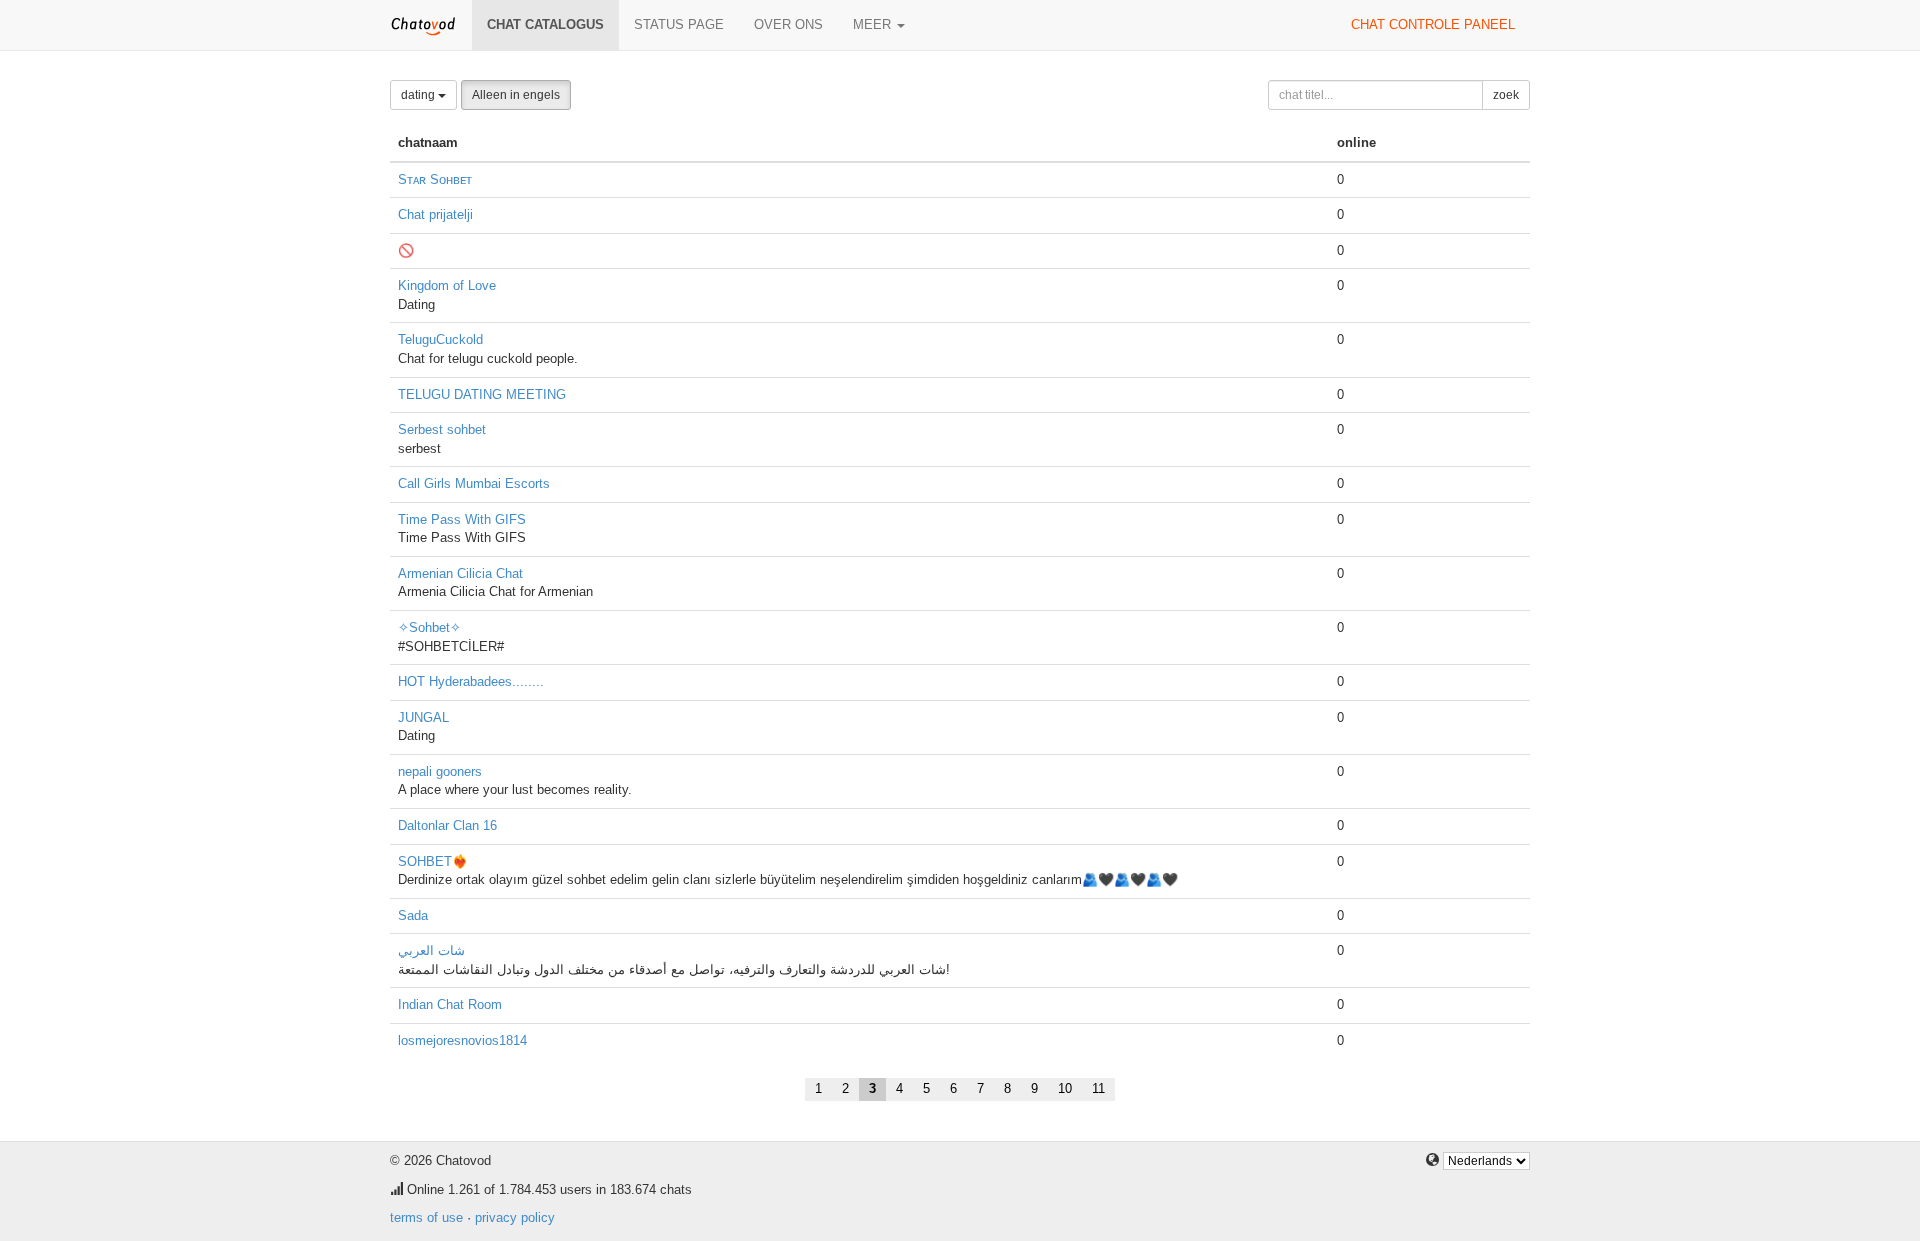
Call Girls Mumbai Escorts (474, 483)
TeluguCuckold (440, 339)
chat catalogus (545, 24)
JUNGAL (423, 717)
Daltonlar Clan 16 (447, 825)
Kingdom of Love (447, 285)
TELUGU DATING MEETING (482, 394)
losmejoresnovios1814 (462, 1040)
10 (1065, 1088)
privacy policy (515, 1217)
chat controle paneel (1433, 24)
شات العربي (431, 950)
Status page (679, 24)
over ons (788, 24)
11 (1098, 1088)
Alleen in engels (516, 95)
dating (419, 95)
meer (874, 24)
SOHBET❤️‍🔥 (433, 861)
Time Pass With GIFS (462, 519)
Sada (413, 915)
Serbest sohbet (442, 429)
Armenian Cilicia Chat (460, 573)
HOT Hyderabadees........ (471, 681)
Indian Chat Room (450, 1004)
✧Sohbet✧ (429, 627)
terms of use (426, 1217)
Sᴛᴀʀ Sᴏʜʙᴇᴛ (435, 179)
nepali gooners (440, 771)
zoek (1506, 95)
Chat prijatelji (435, 214)
